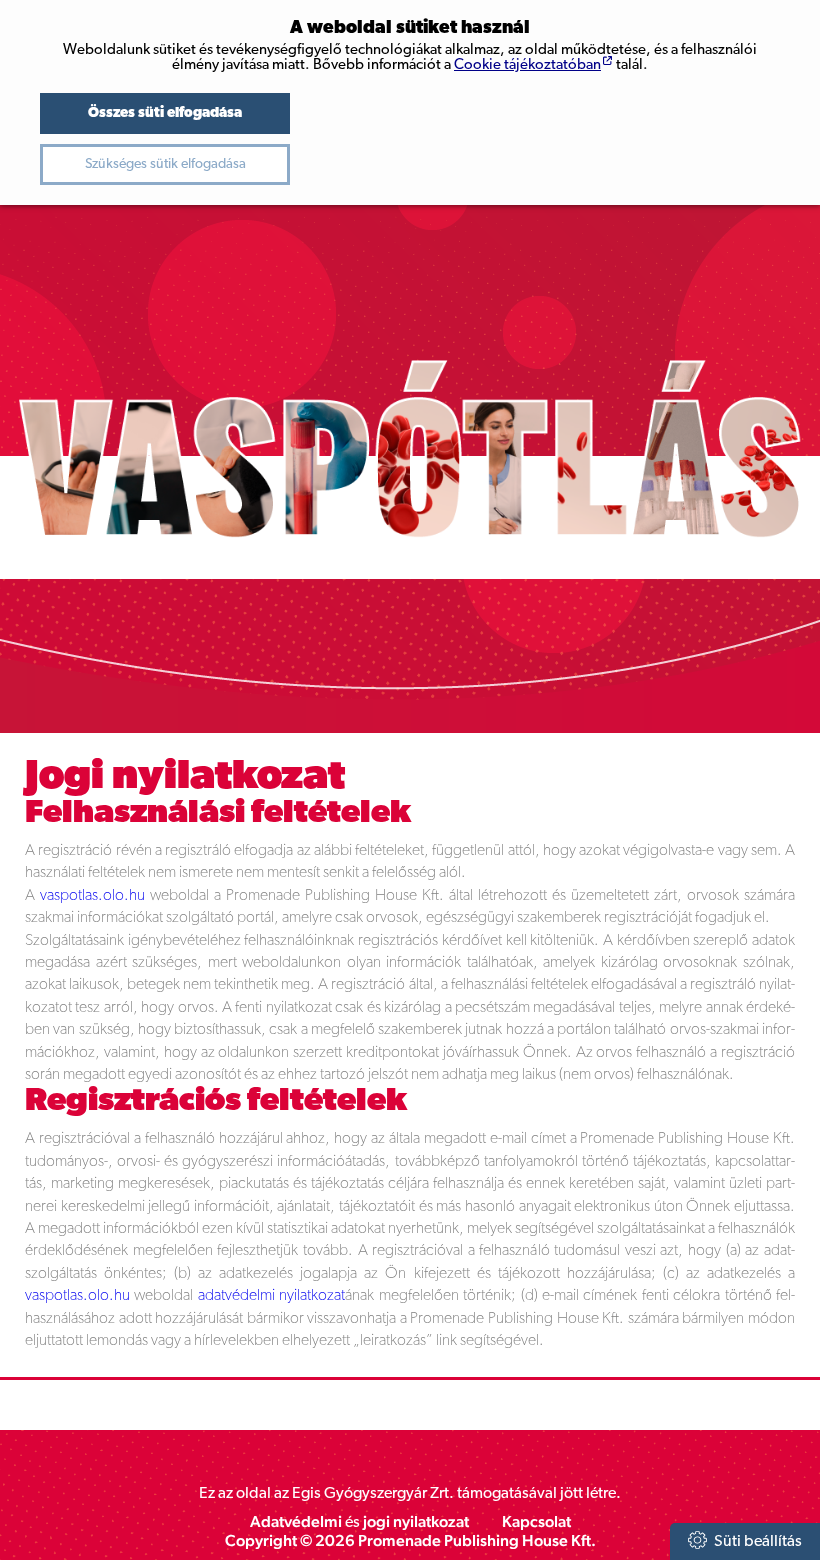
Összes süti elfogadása (165, 113)
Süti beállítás (756, 1542)
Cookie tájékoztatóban (527, 65)
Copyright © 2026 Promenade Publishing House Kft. (410, 1540)
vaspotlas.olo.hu (92, 896)
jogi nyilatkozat (416, 1521)
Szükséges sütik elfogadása (165, 164)
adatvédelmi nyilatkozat (271, 1296)
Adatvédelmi (296, 1521)
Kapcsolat (536, 1521)
